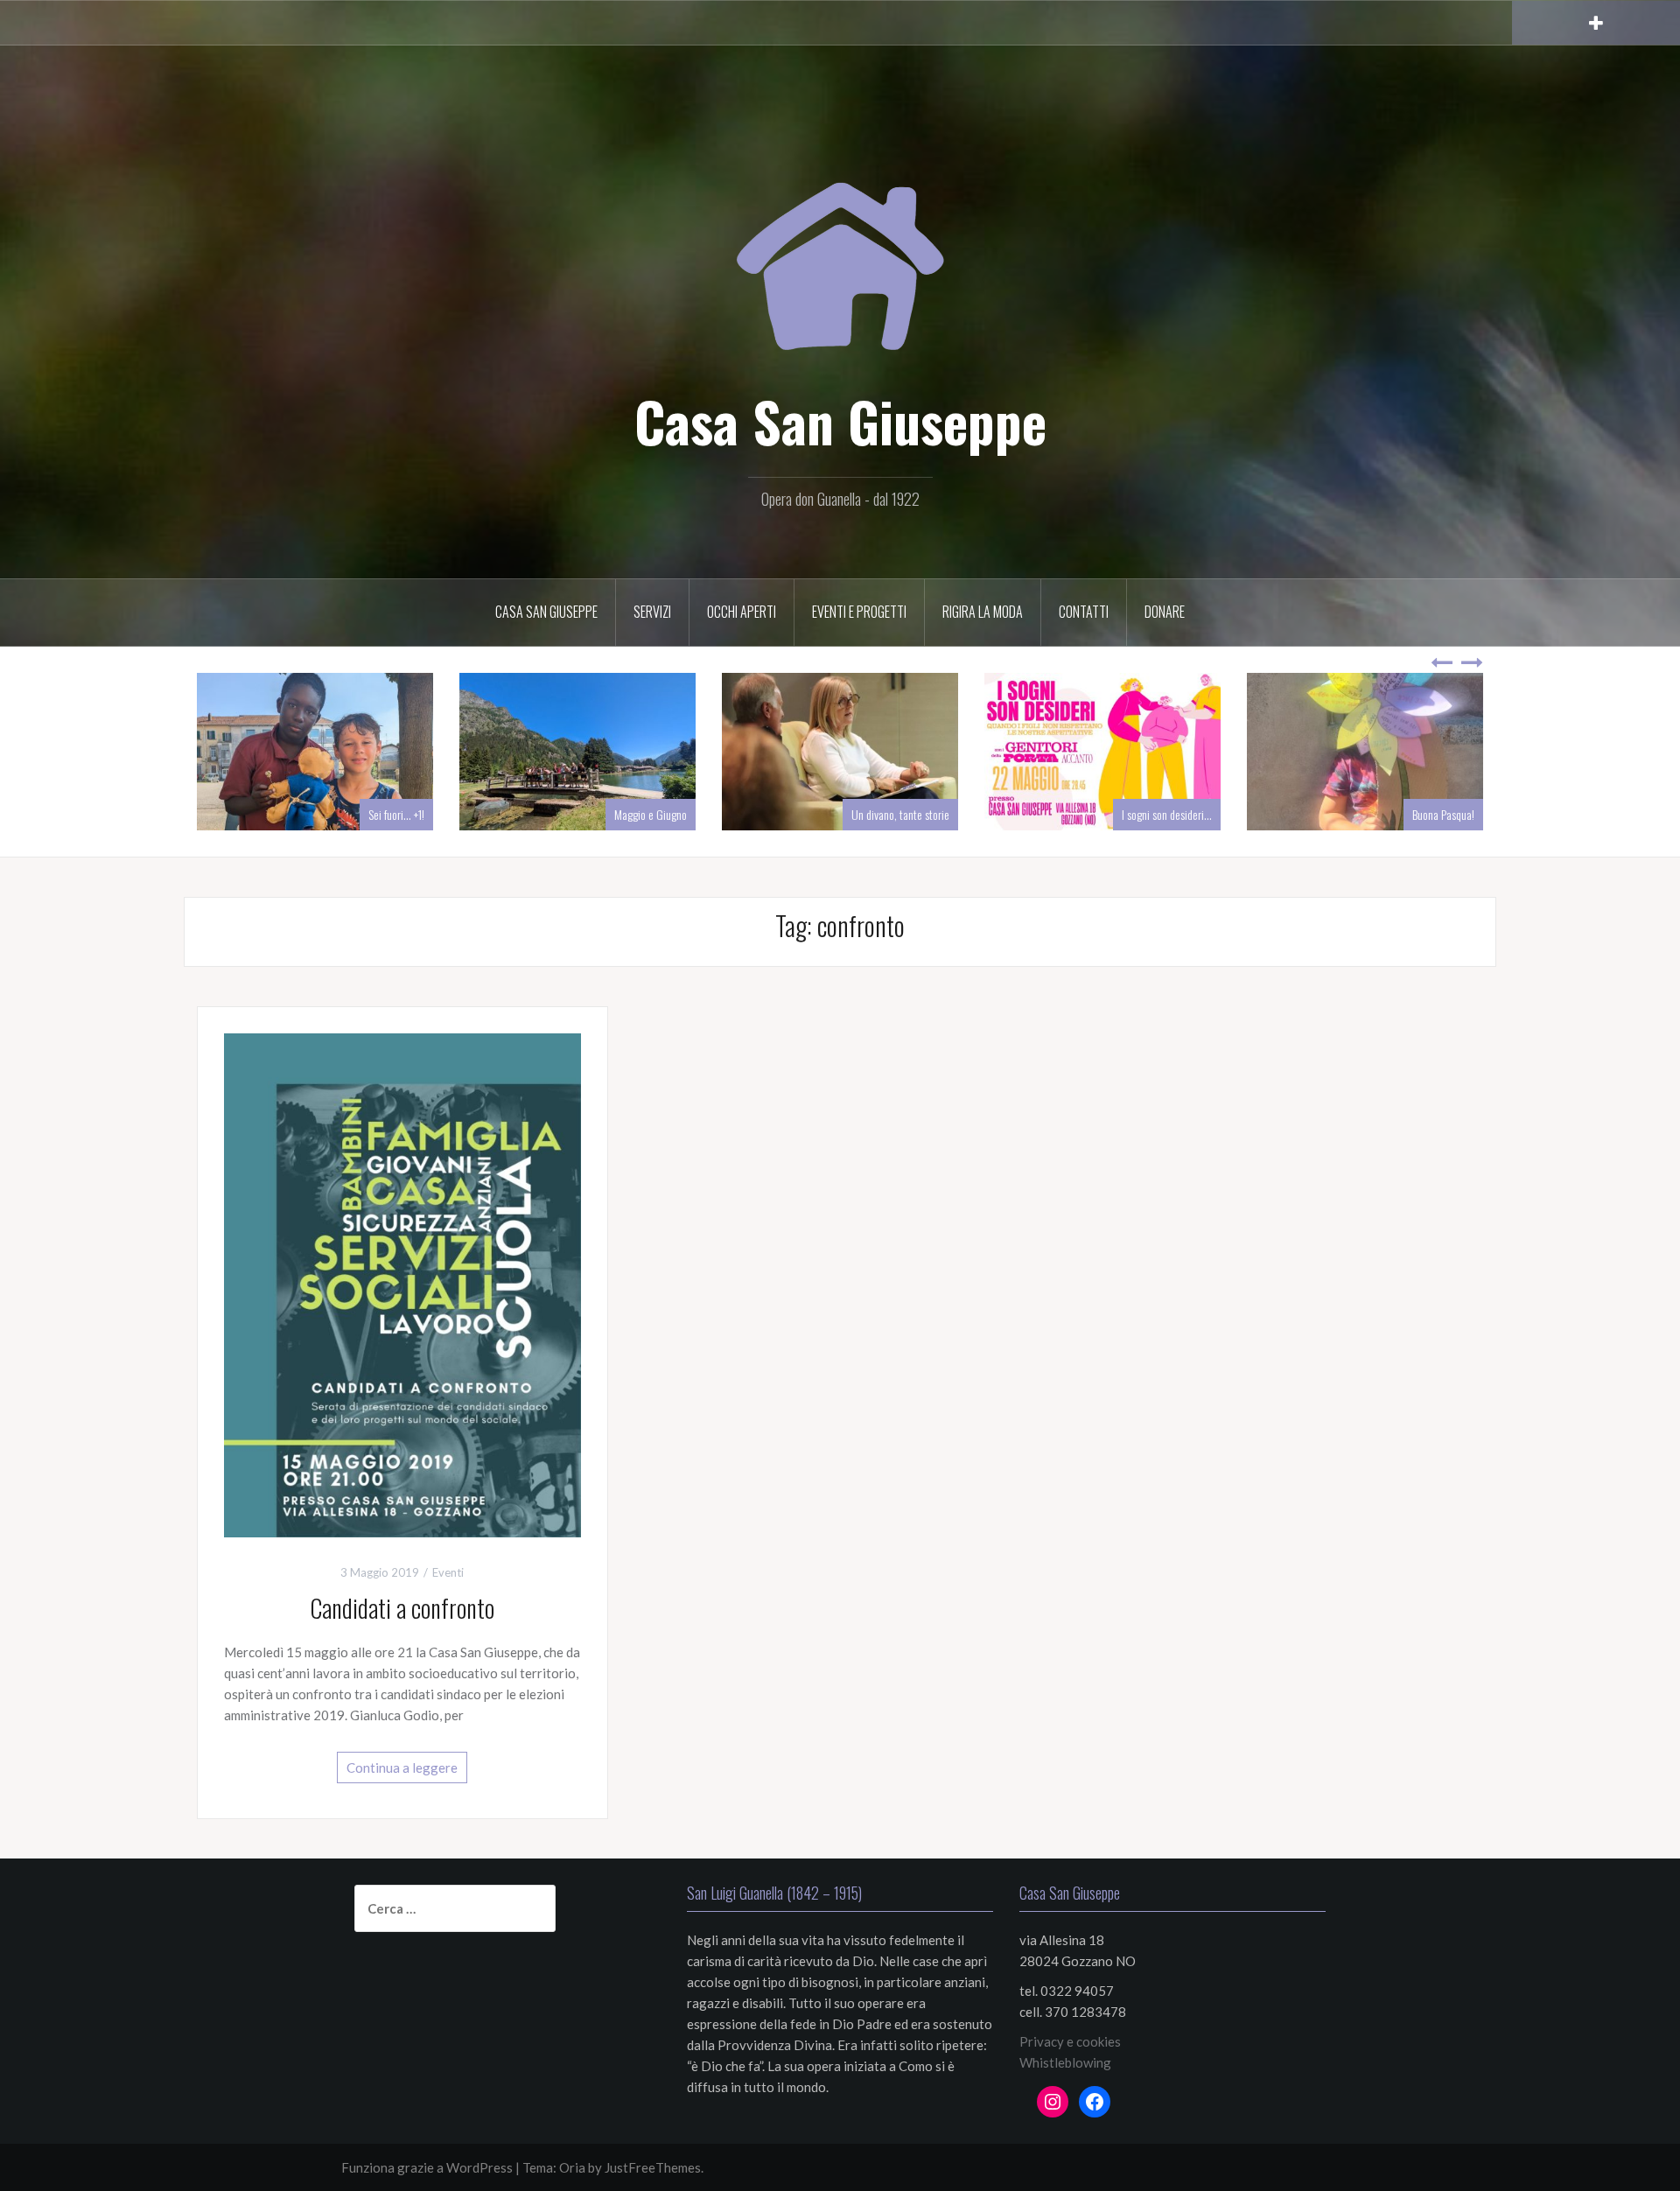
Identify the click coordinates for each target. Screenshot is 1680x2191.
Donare (1165, 612)
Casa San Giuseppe (840, 421)
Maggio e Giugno (913, 814)
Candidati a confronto (402, 1608)
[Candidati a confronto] (402, 1284)
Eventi (448, 1572)
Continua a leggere (402, 1767)
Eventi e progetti (859, 612)
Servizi (652, 612)
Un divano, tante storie (1163, 814)
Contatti (1084, 612)
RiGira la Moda (983, 612)
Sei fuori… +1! (659, 814)
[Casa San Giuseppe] (840, 245)
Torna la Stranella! (386, 814)
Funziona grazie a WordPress (427, 2167)
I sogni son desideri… (1429, 814)
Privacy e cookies (1070, 2041)
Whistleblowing (1065, 2062)
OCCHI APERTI (742, 612)
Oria (572, 2167)
